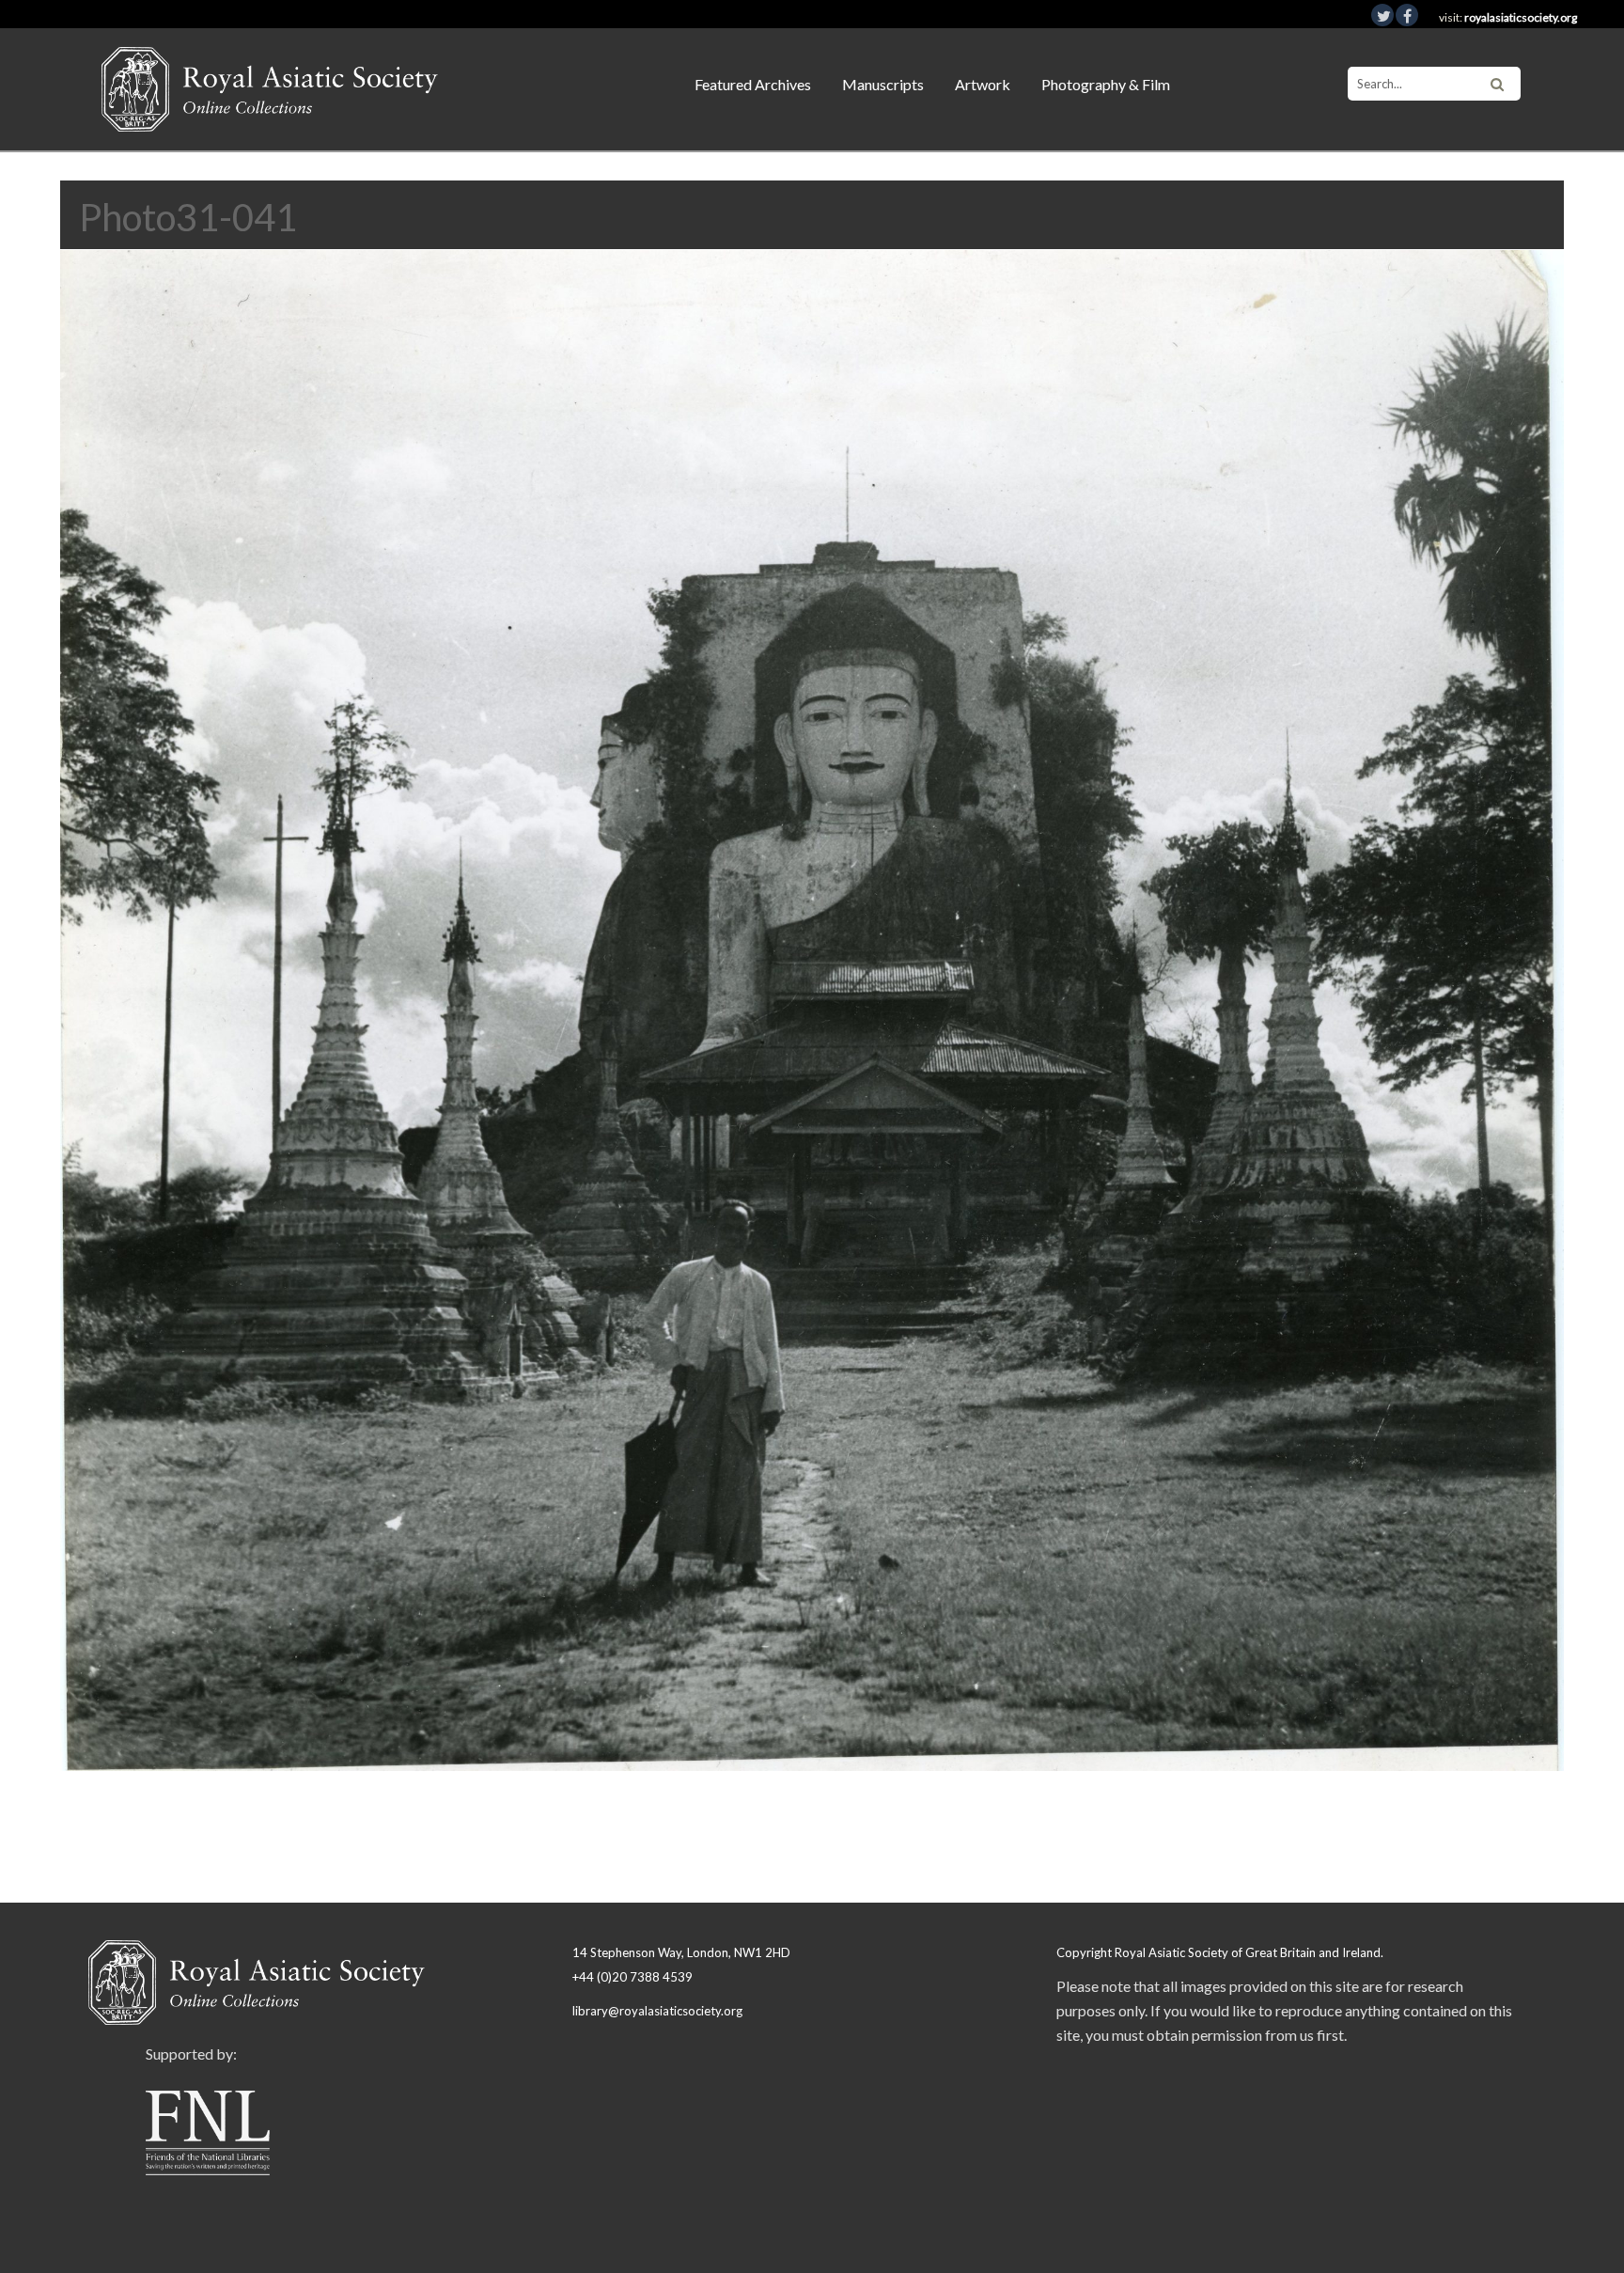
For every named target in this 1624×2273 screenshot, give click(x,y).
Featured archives (753, 84)
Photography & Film (1106, 84)
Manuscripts (883, 84)
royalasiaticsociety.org (1521, 17)
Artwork (983, 84)
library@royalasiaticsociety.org (657, 2011)
